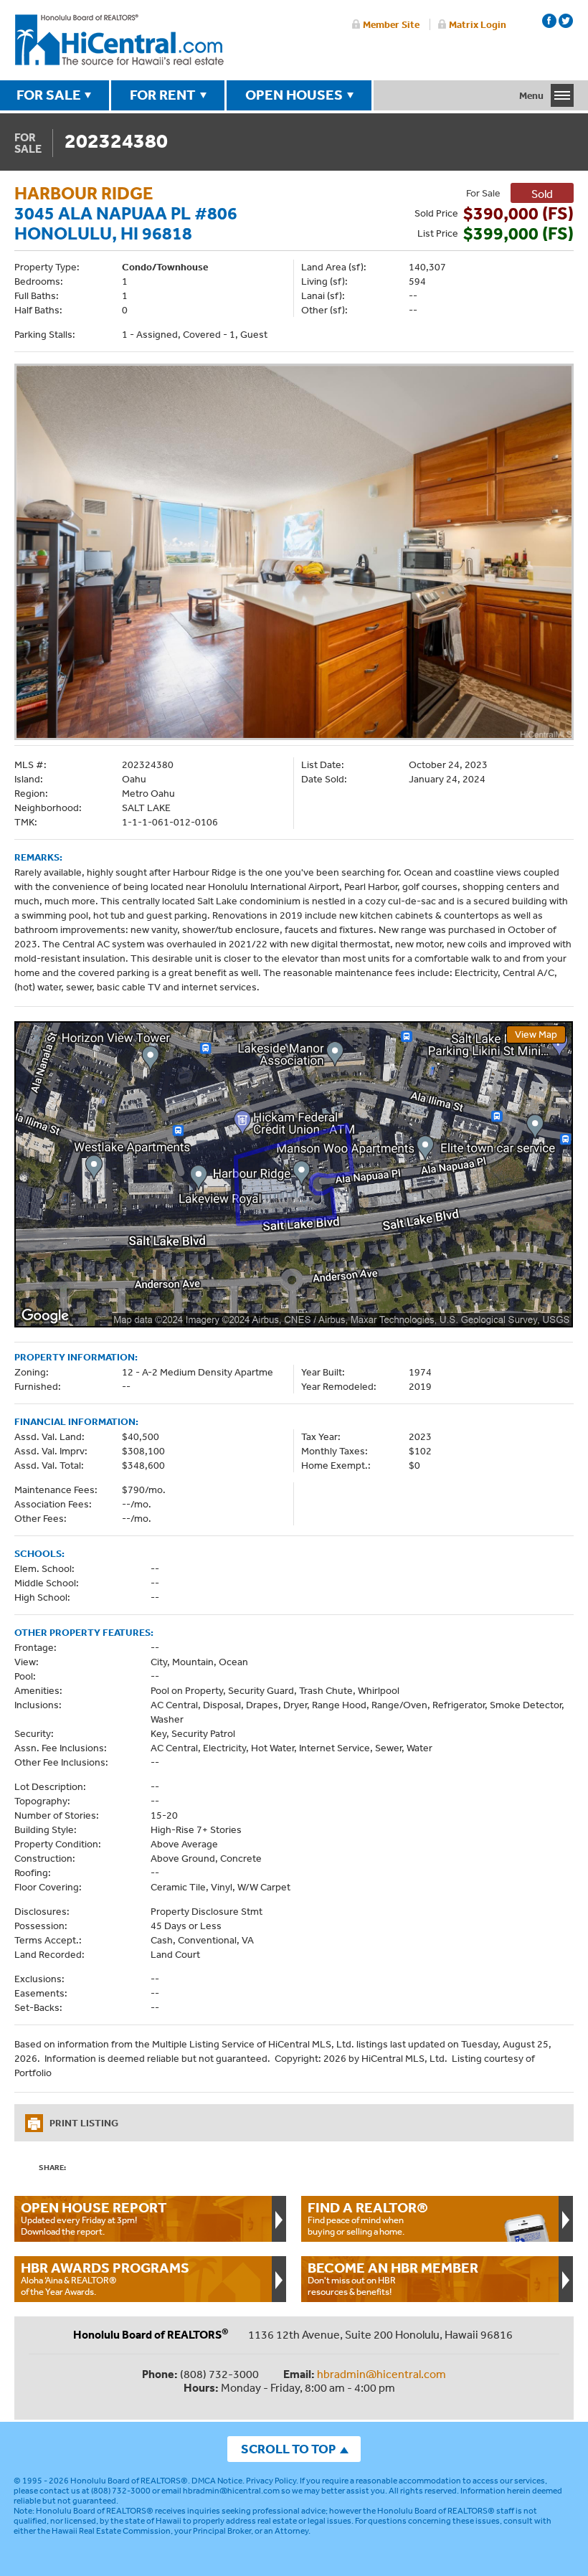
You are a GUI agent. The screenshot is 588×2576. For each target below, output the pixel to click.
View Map (536, 1034)
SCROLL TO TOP (288, 2449)
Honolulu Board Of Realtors (119, 40)
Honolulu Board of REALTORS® (129, 2481)
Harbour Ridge (84, 193)
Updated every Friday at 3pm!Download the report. (94, 2218)
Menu (531, 95)
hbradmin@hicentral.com (381, 2374)
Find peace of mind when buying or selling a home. (368, 2218)
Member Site (391, 24)
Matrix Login (478, 24)
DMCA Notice (217, 2481)
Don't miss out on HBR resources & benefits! (393, 2278)
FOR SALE (49, 95)
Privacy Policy (271, 2481)
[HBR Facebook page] (549, 21)
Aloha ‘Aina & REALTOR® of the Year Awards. (105, 2278)
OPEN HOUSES (294, 95)
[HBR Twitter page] (566, 21)
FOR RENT (163, 95)
